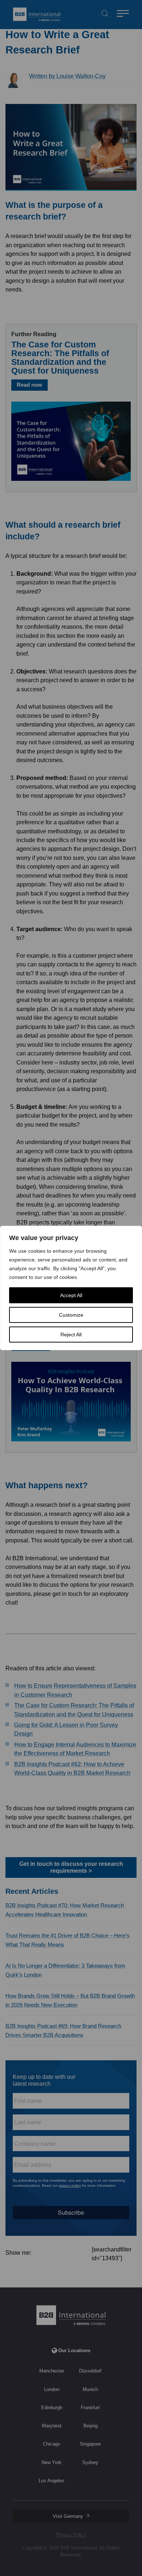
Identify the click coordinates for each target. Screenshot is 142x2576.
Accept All (71, 1295)
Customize (71, 1315)
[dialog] (71, 1288)
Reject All (71, 1335)
